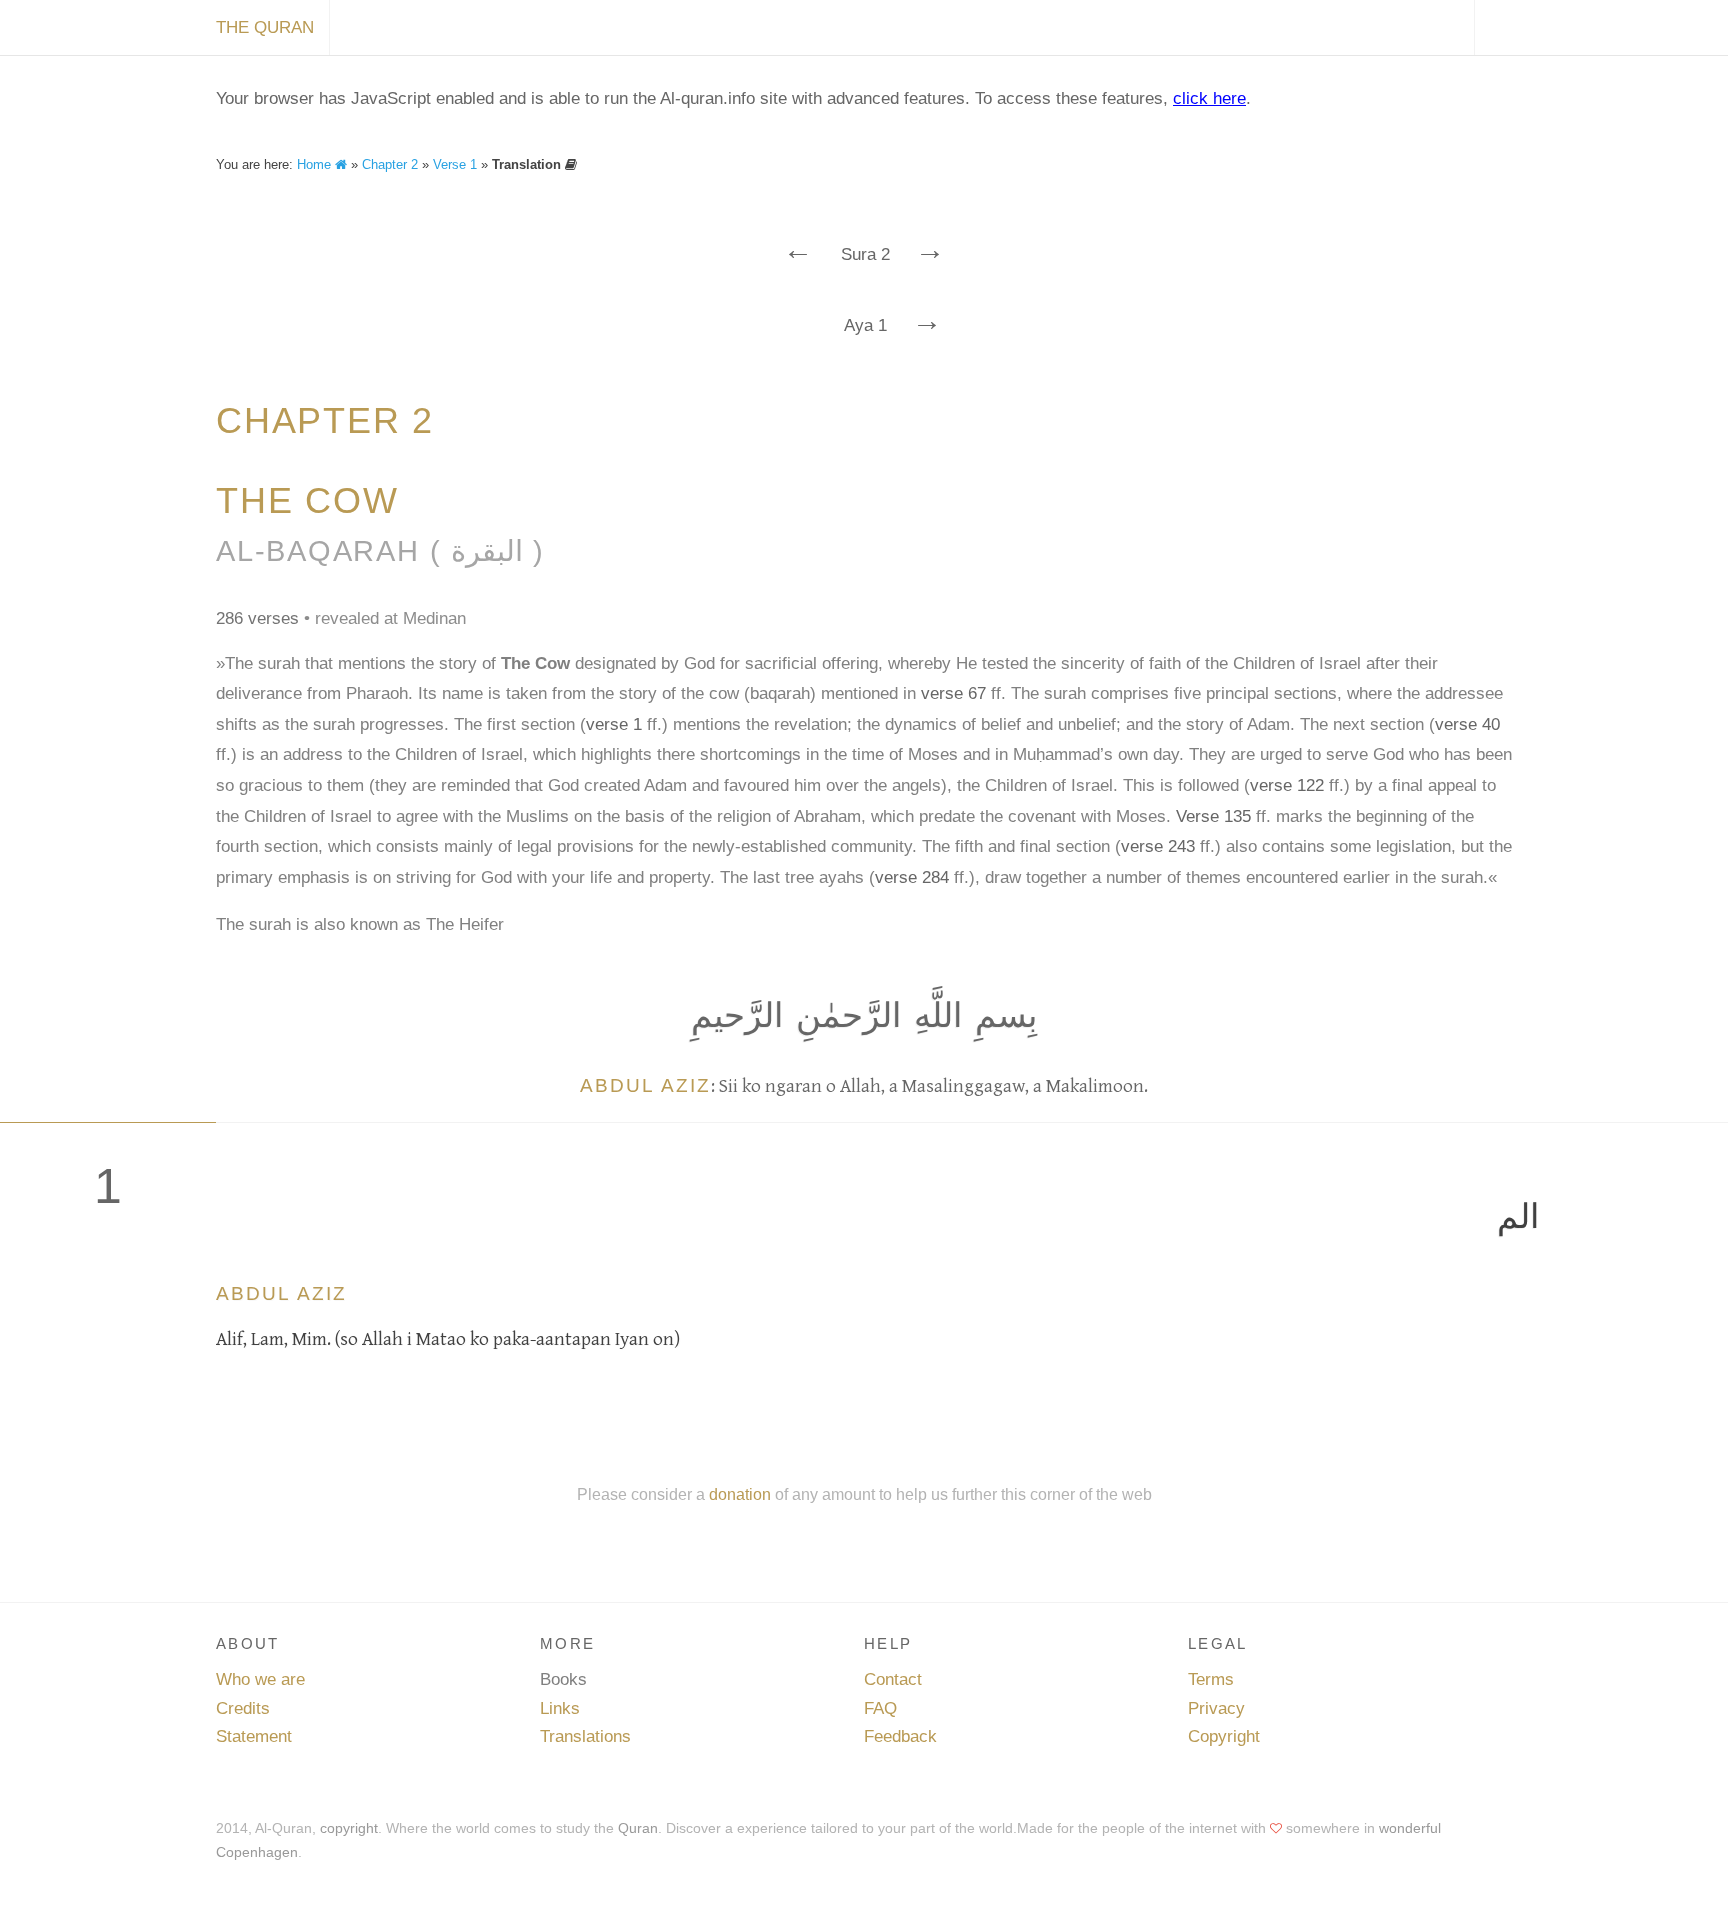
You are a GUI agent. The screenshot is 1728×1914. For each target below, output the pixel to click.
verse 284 (912, 877)
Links (560, 1708)
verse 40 (1467, 724)
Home (316, 164)
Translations (585, 1736)
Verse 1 (455, 164)
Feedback (900, 1736)
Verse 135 (1213, 816)
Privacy (1216, 1708)
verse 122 (1287, 785)
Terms (1211, 1679)
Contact (893, 1679)
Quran (638, 1828)
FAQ (880, 1708)
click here (1209, 98)
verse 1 (614, 724)
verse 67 (953, 693)
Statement (254, 1736)
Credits (243, 1708)
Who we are (260, 1679)
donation (740, 1494)
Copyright (1224, 1736)
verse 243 (1158, 846)
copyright (349, 1828)
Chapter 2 (390, 164)
